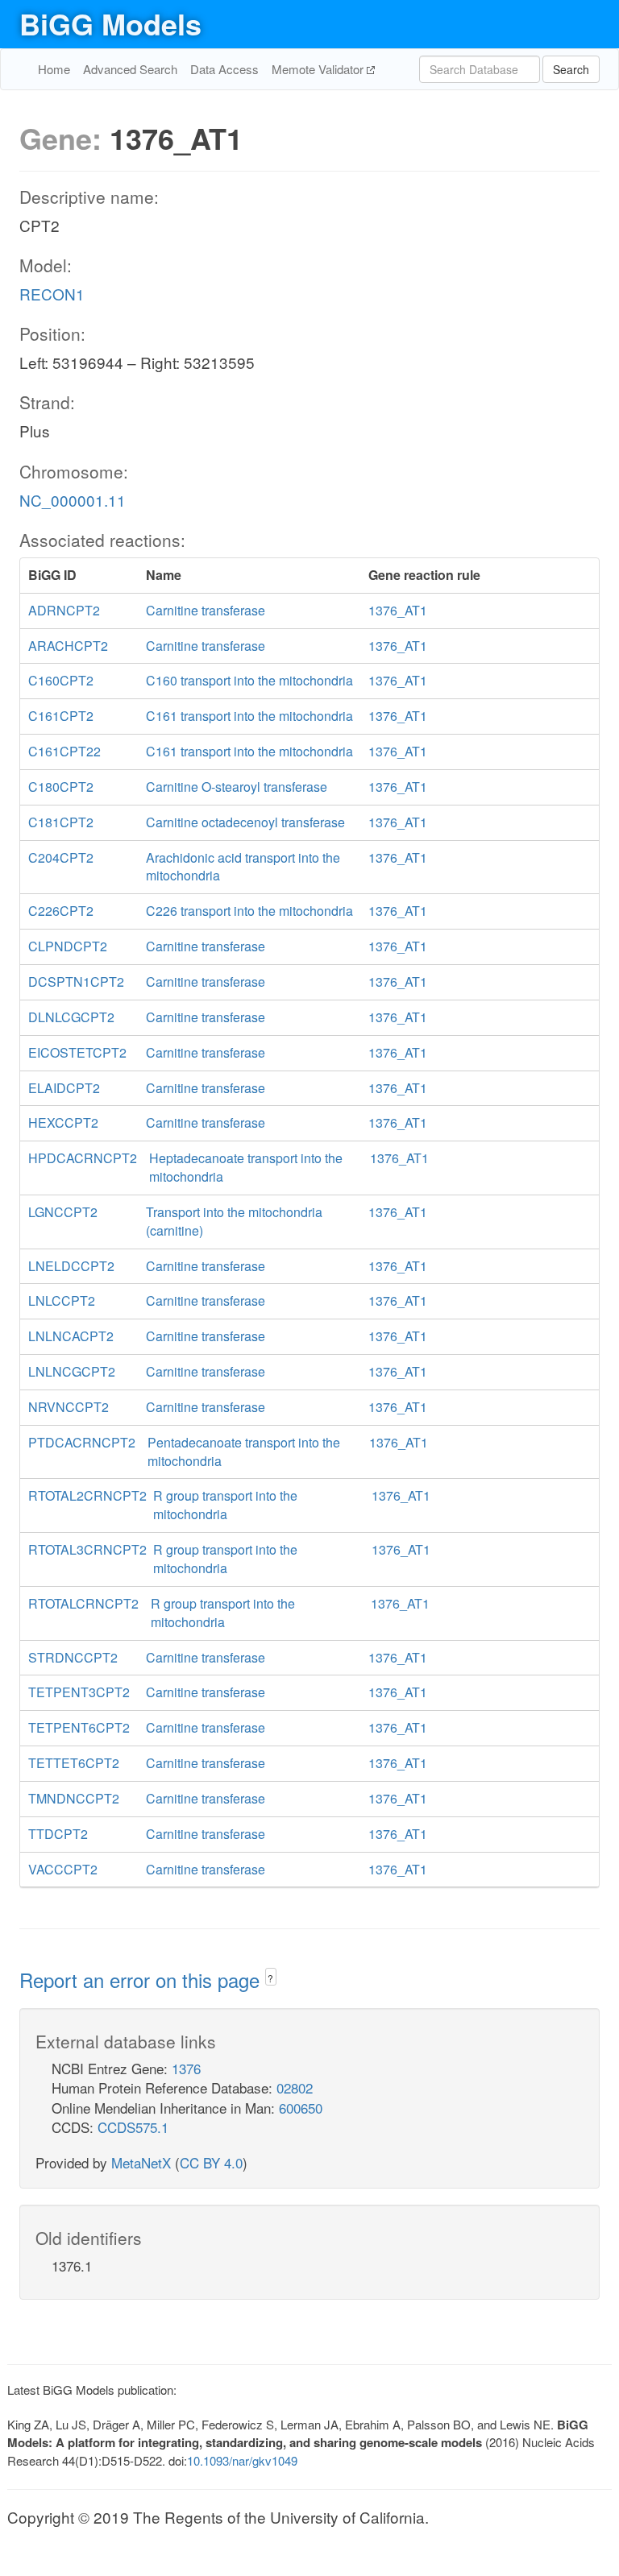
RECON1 (52, 294)
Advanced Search (130, 69)
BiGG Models (110, 23)
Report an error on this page (142, 1980)
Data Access (224, 69)
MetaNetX (141, 2162)
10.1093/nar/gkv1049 (242, 2460)
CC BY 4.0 (211, 2162)
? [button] (270, 1978)
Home (54, 69)
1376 (186, 2068)
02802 (295, 2087)
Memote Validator (319, 69)
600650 (301, 2108)
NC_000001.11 (73, 500)
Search (571, 69)
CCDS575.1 (133, 2127)
